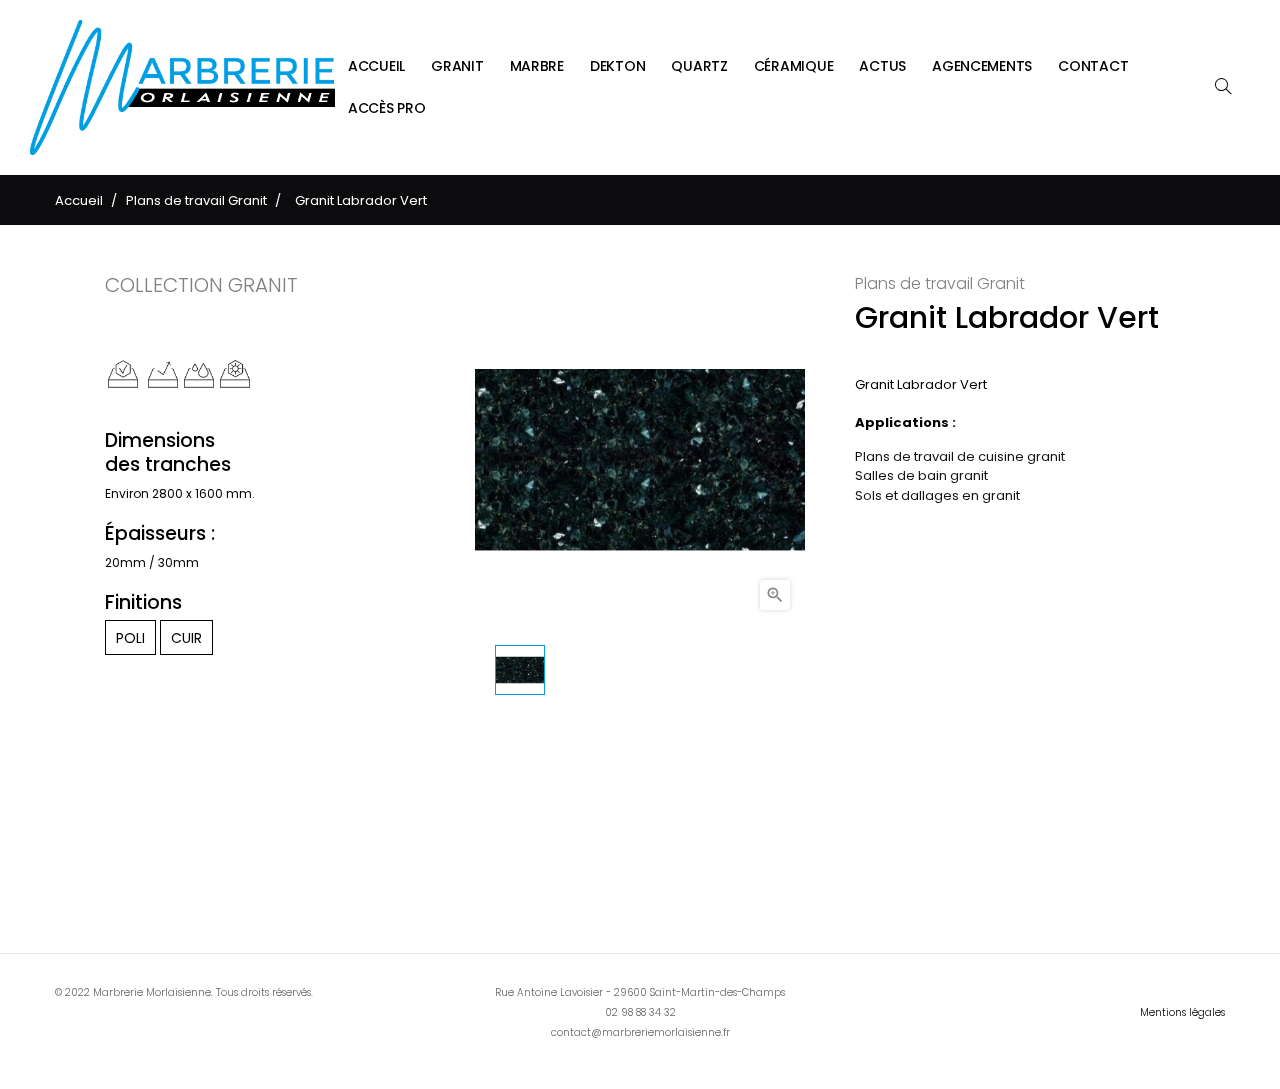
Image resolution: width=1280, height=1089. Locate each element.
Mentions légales (1182, 1012)
